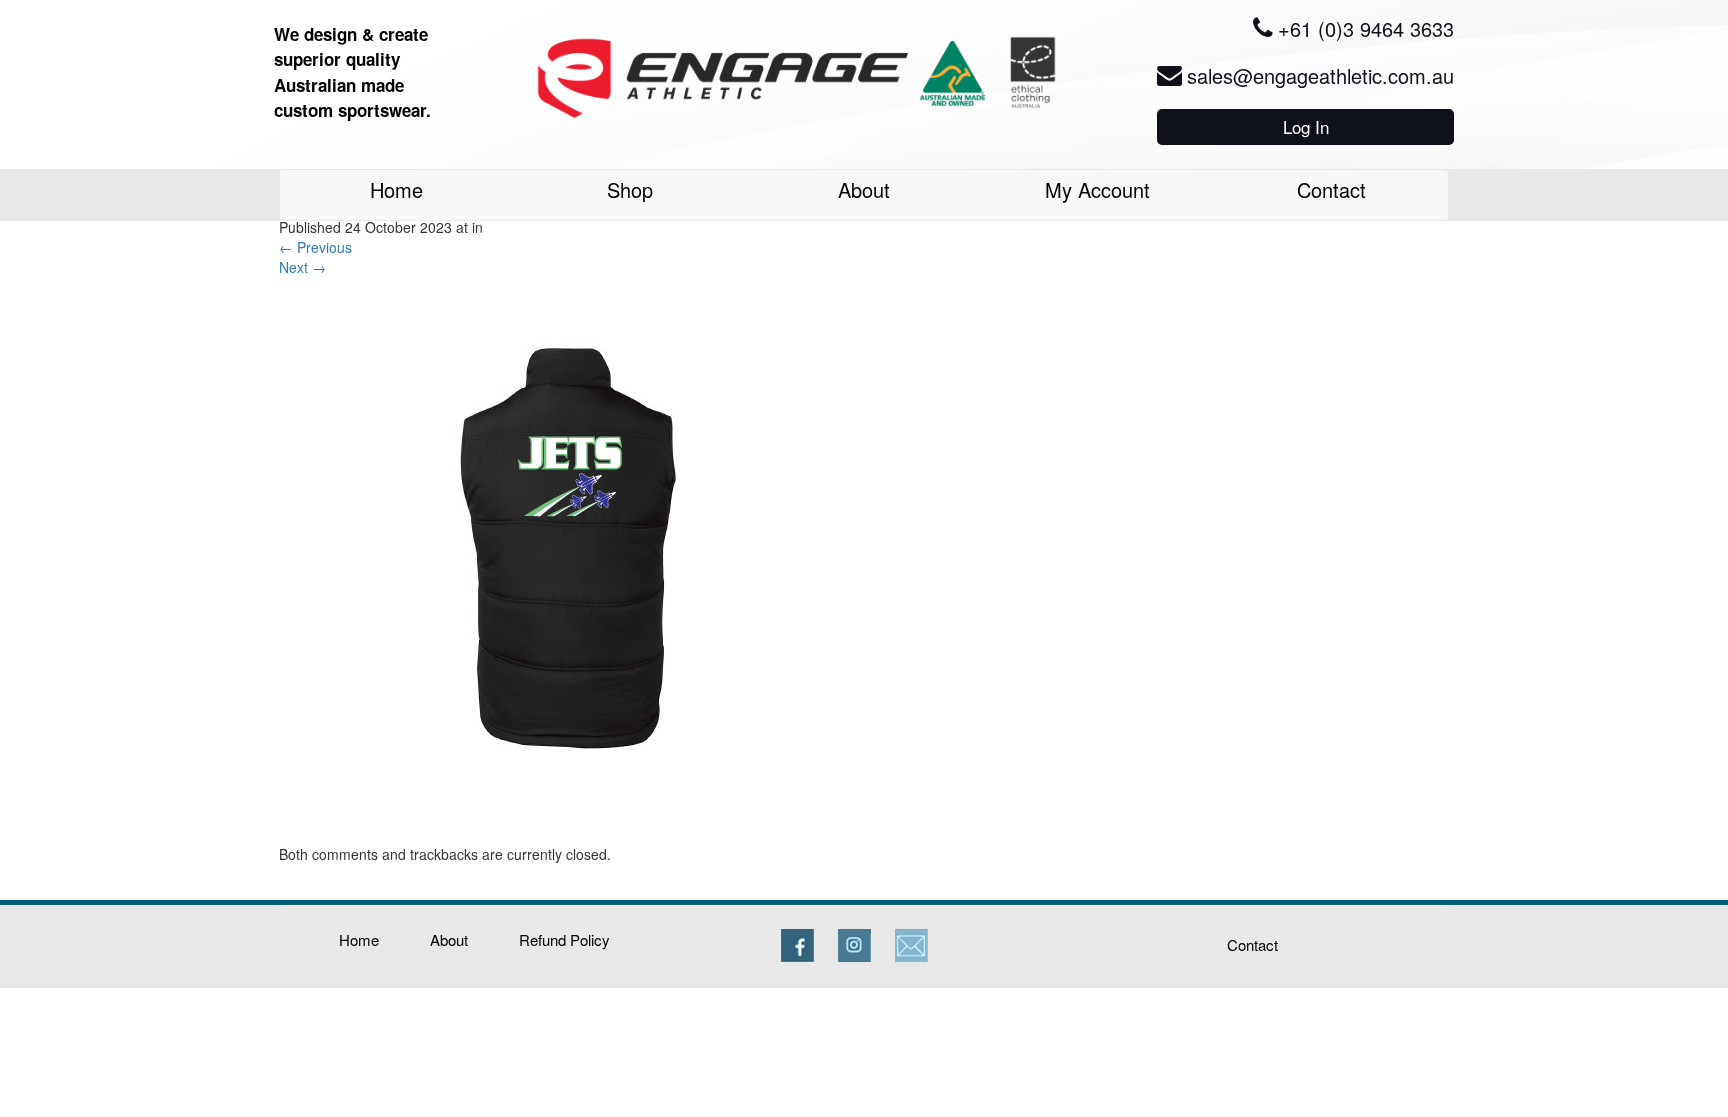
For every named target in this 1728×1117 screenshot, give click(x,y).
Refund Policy (564, 939)
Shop (630, 189)
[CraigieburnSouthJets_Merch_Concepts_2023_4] (562, 558)
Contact (1331, 189)
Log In (1306, 126)
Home (396, 189)
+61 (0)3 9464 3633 (1366, 28)
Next (302, 267)
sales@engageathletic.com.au (1320, 75)
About (864, 189)
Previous (315, 247)
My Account (1097, 189)
